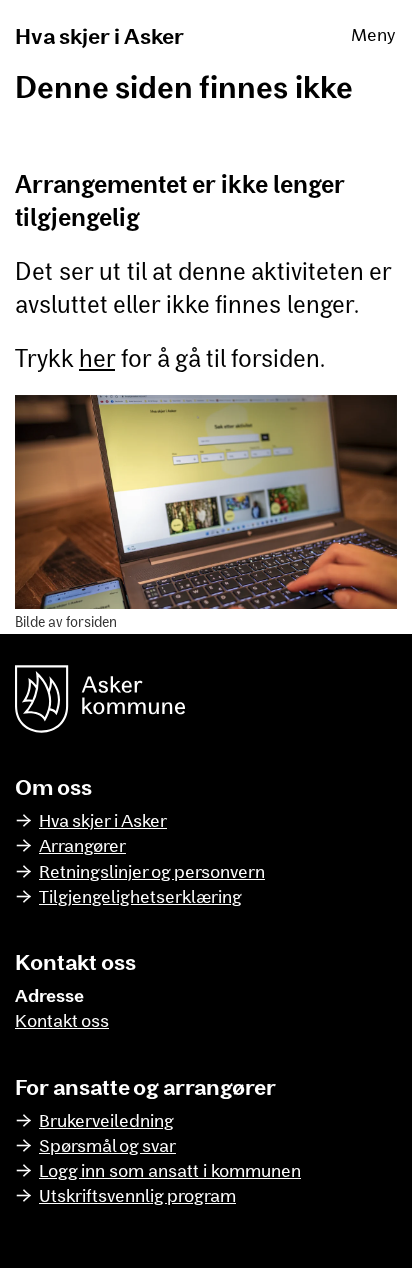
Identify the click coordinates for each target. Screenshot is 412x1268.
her (97, 357)
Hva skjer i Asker (99, 35)
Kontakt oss (62, 1020)
